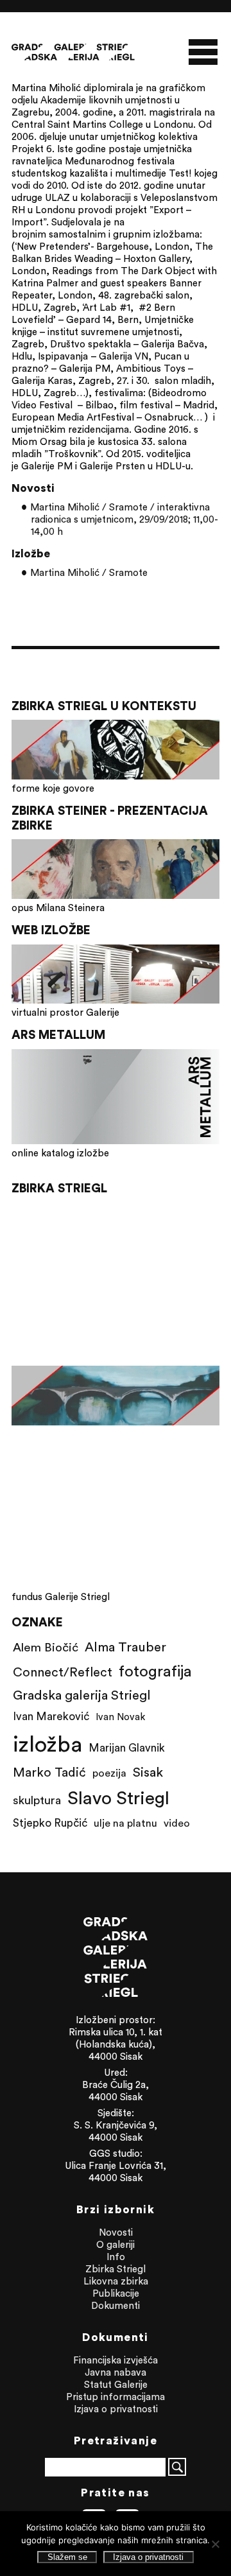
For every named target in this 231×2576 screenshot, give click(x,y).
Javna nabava (116, 2372)
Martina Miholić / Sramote (89, 572)
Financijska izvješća (116, 2360)
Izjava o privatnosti (116, 2409)
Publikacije (116, 2293)
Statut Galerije (116, 2384)
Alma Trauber (125, 1647)
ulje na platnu (125, 1823)
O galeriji (116, 2244)
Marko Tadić (49, 1772)
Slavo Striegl (118, 1798)
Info (116, 2257)
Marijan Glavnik (127, 1748)
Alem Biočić (46, 1647)
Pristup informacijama (116, 2397)
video (177, 1823)
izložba (47, 1744)
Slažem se (67, 2557)
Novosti (116, 2232)
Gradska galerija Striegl (82, 1695)
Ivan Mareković (51, 1716)
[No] (215, 2544)
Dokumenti (116, 2305)
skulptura (37, 1800)
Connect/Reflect (63, 1672)
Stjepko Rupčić (50, 1823)
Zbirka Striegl (116, 2269)
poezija (109, 1773)
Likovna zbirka (116, 2281)
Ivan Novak (120, 1717)
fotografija (155, 1671)
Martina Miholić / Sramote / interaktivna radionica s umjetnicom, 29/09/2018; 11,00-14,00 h (124, 519)
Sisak (148, 1772)
